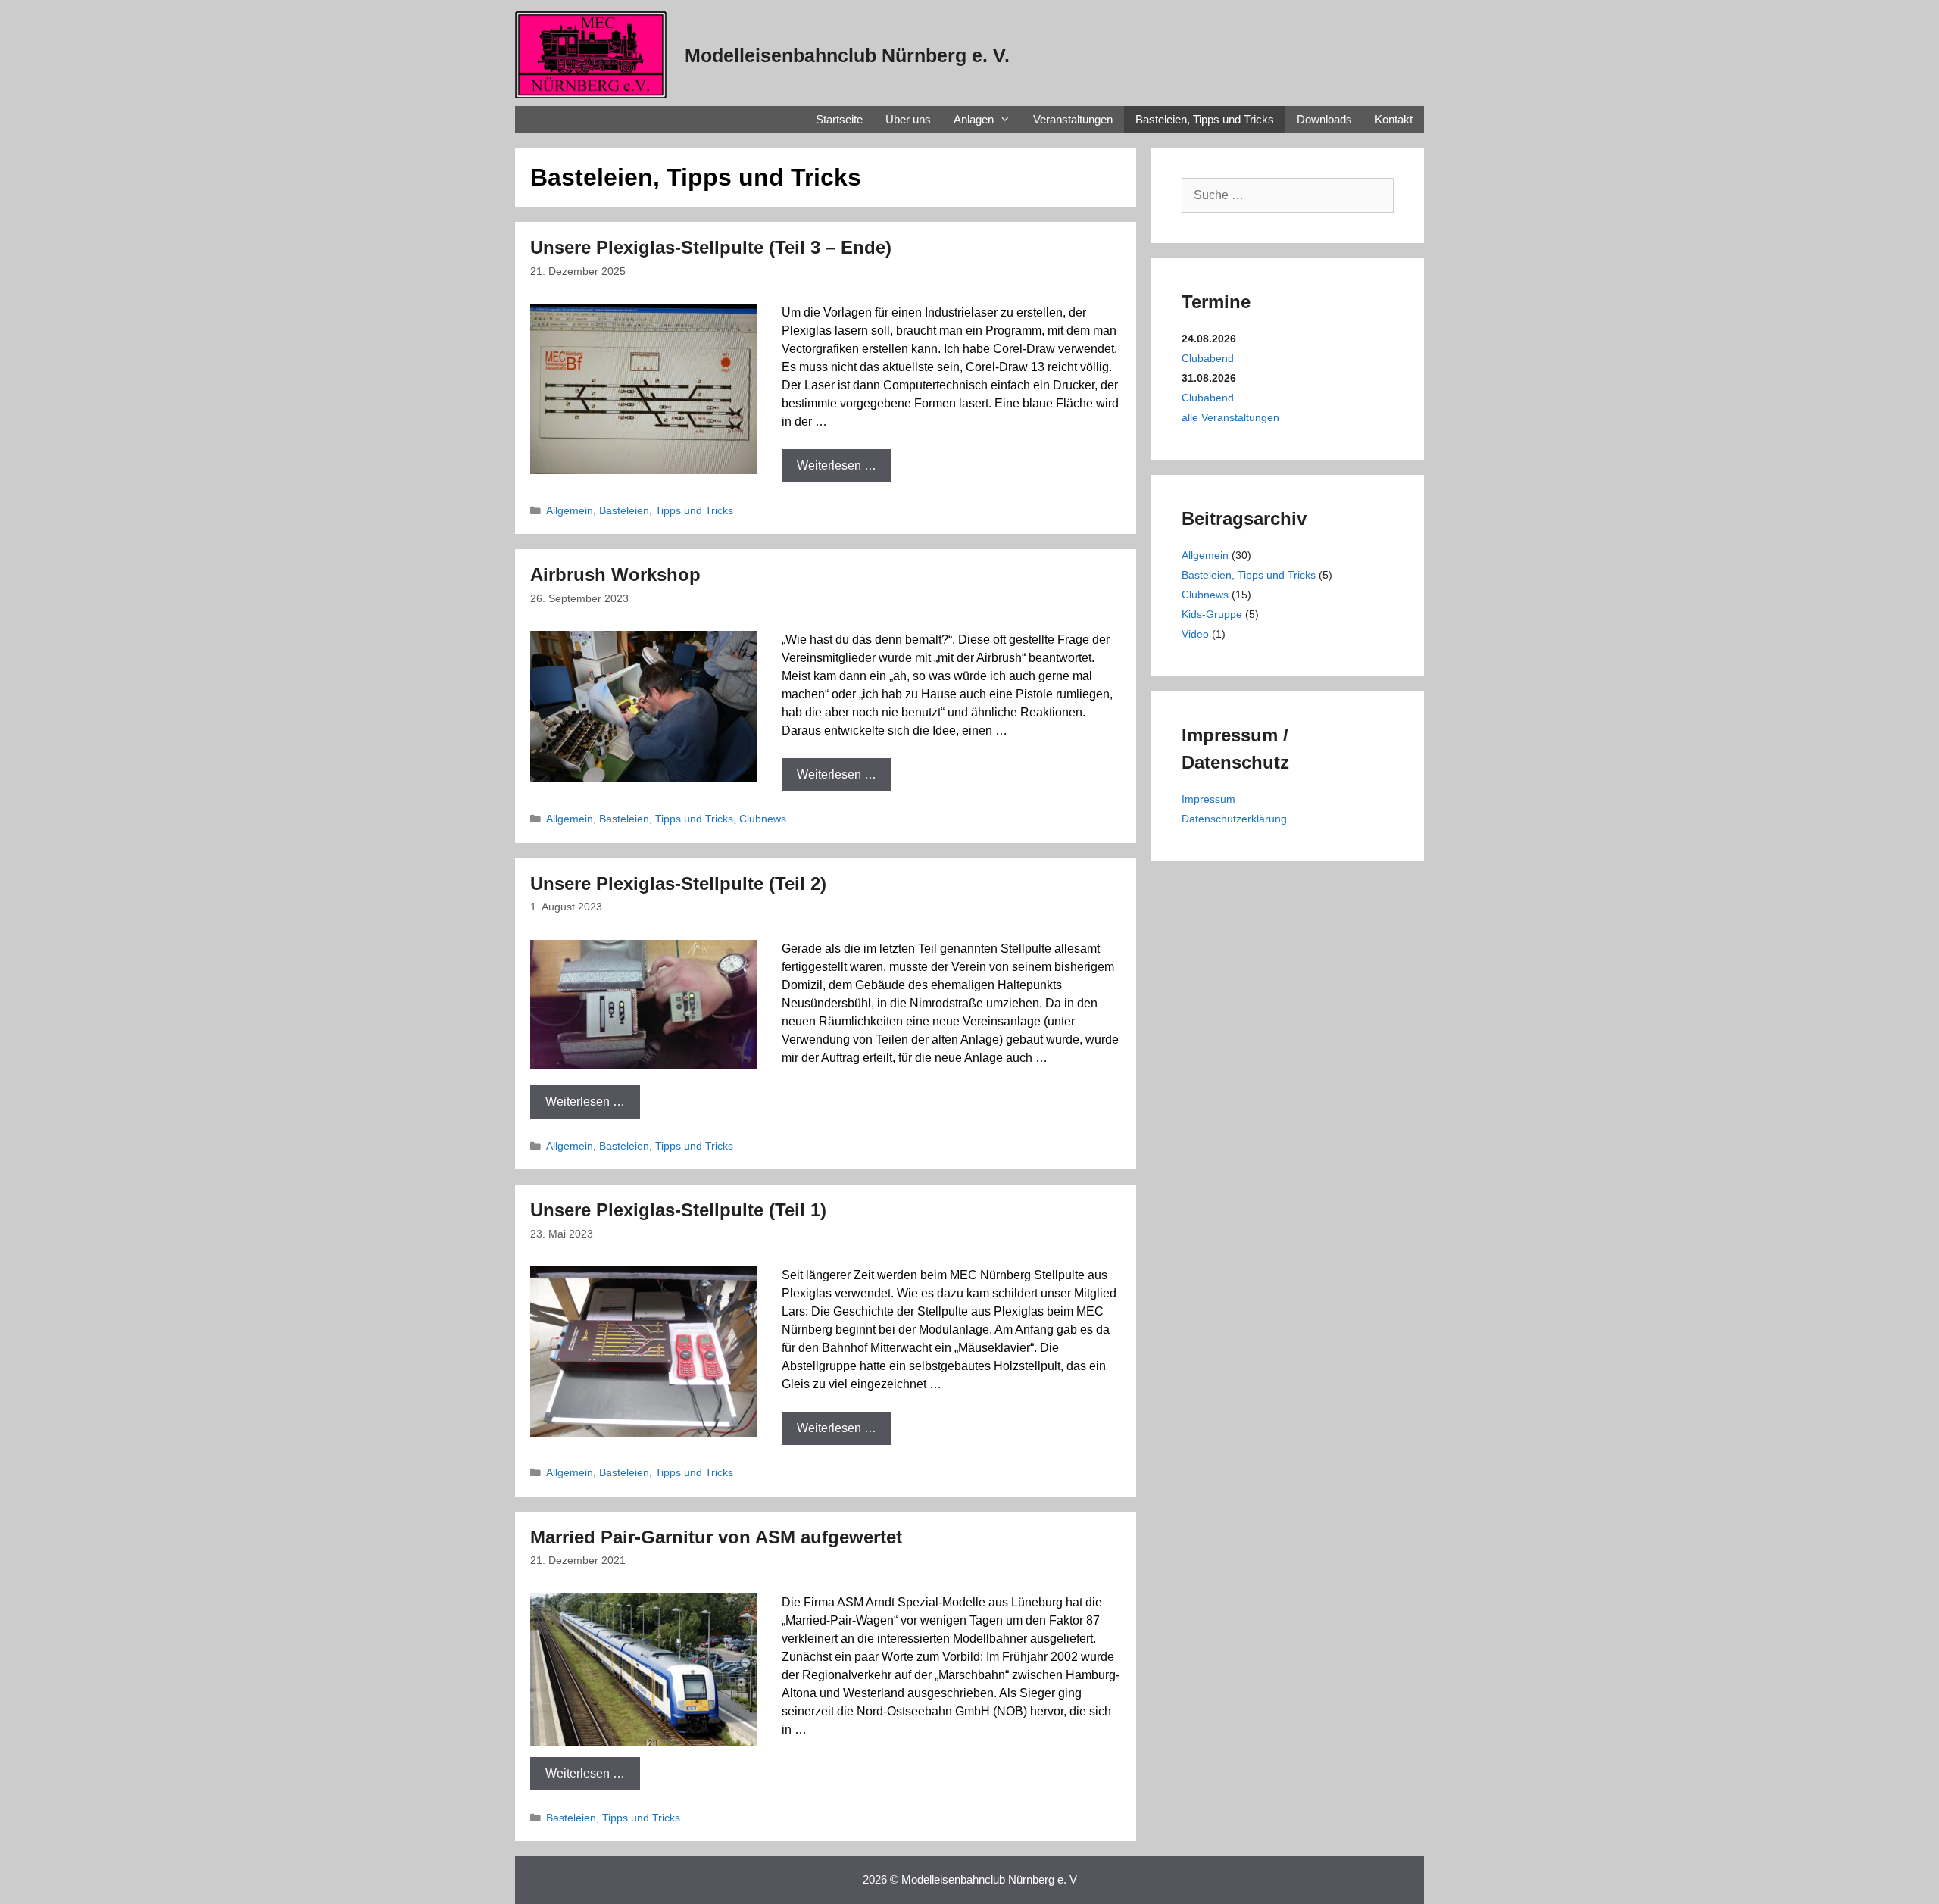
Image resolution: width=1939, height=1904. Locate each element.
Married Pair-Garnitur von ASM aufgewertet (716, 1537)
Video (1195, 634)
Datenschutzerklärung (1234, 819)
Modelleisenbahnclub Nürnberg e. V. (847, 55)
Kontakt (1394, 119)
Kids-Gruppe (1212, 614)
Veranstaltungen (1073, 119)
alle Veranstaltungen (1230, 417)
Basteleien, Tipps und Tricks (1205, 119)
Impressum (1208, 799)
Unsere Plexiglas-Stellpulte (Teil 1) (678, 1210)
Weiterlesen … (837, 465)
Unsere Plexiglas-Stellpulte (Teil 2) (678, 883)
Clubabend (1208, 358)
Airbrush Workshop (615, 574)
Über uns (908, 119)
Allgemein (570, 511)
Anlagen (974, 119)
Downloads (1324, 119)
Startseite (839, 119)
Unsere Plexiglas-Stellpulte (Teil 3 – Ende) (711, 247)
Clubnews (763, 819)
